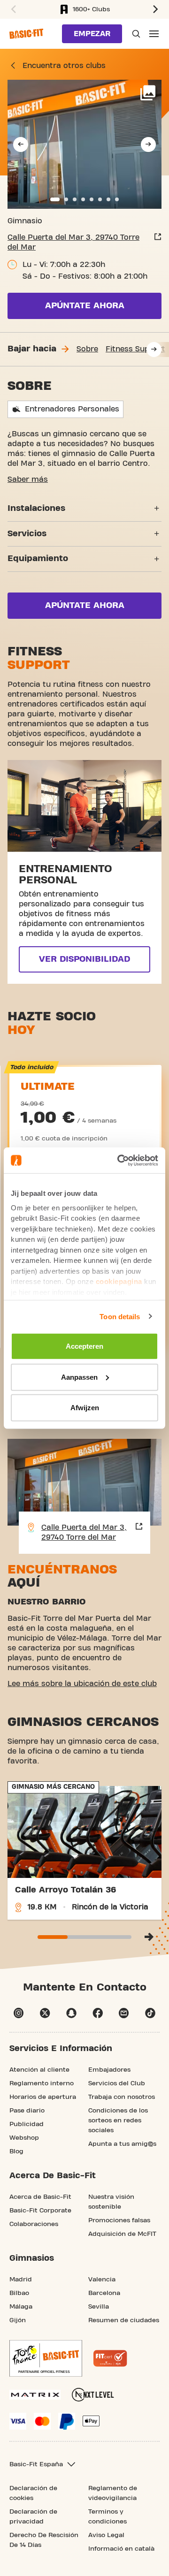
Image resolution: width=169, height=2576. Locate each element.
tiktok (150, 2013)
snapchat (71, 2013)
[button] (12, 9)
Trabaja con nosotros (122, 2097)
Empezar (92, 34)
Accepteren (84, 1346)
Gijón (18, 2320)
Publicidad (27, 2124)
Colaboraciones (34, 2224)
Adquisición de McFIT (122, 2234)
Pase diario (27, 2111)
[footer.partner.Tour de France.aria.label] (46, 2358)
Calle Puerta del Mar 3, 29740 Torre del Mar (73, 242)
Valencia (102, 2280)
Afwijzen (85, 1408)
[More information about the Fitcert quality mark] (110, 2358)
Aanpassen (79, 1377)
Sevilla (99, 2307)
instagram (19, 2013)
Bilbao (19, 2293)
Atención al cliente (39, 2070)
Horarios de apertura (43, 2097)
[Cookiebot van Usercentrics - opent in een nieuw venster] (119, 1160)
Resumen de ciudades (124, 2320)
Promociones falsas (119, 2220)
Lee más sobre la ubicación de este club (82, 1684)
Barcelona (104, 2293)
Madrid (21, 2280)
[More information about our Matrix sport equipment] (35, 2395)
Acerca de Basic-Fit (40, 2197)
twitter (45, 2013)
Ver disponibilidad (84, 959)
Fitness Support (135, 349)
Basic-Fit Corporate (40, 2211)
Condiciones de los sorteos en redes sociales (118, 2120)
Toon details (120, 1316)
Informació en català (121, 2549)
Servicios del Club (117, 2083)
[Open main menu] (154, 34)
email (124, 2013)
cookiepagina (119, 1281)
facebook (98, 2013)
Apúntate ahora (85, 306)
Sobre (87, 349)
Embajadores (109, 2070)
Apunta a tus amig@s (122, 2144)
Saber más (28, 479)
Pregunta (135, 34)
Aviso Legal (106, 2535)
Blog (16, 2151)
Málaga (21, 2307)
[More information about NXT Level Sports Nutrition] (93, 2395)
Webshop (24, 2138)
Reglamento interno (42, 2083)
